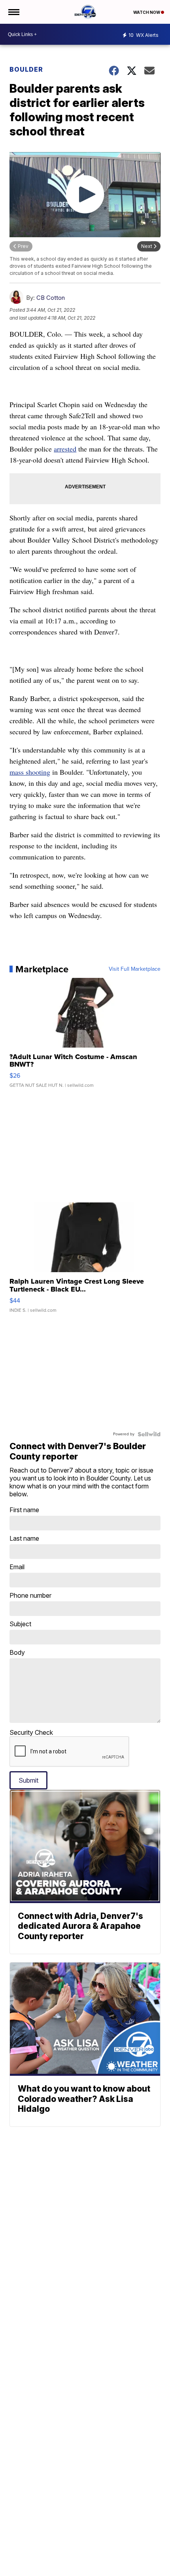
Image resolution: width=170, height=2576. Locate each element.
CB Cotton (51, 298)
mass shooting (30, 772)
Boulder (26, 69)
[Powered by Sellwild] (149, 1434)
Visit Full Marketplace (135, 969)
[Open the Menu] (13, 12)
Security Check (31, 1732)
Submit (28, 1780)
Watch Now (147, 12)
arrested (65, 449)
